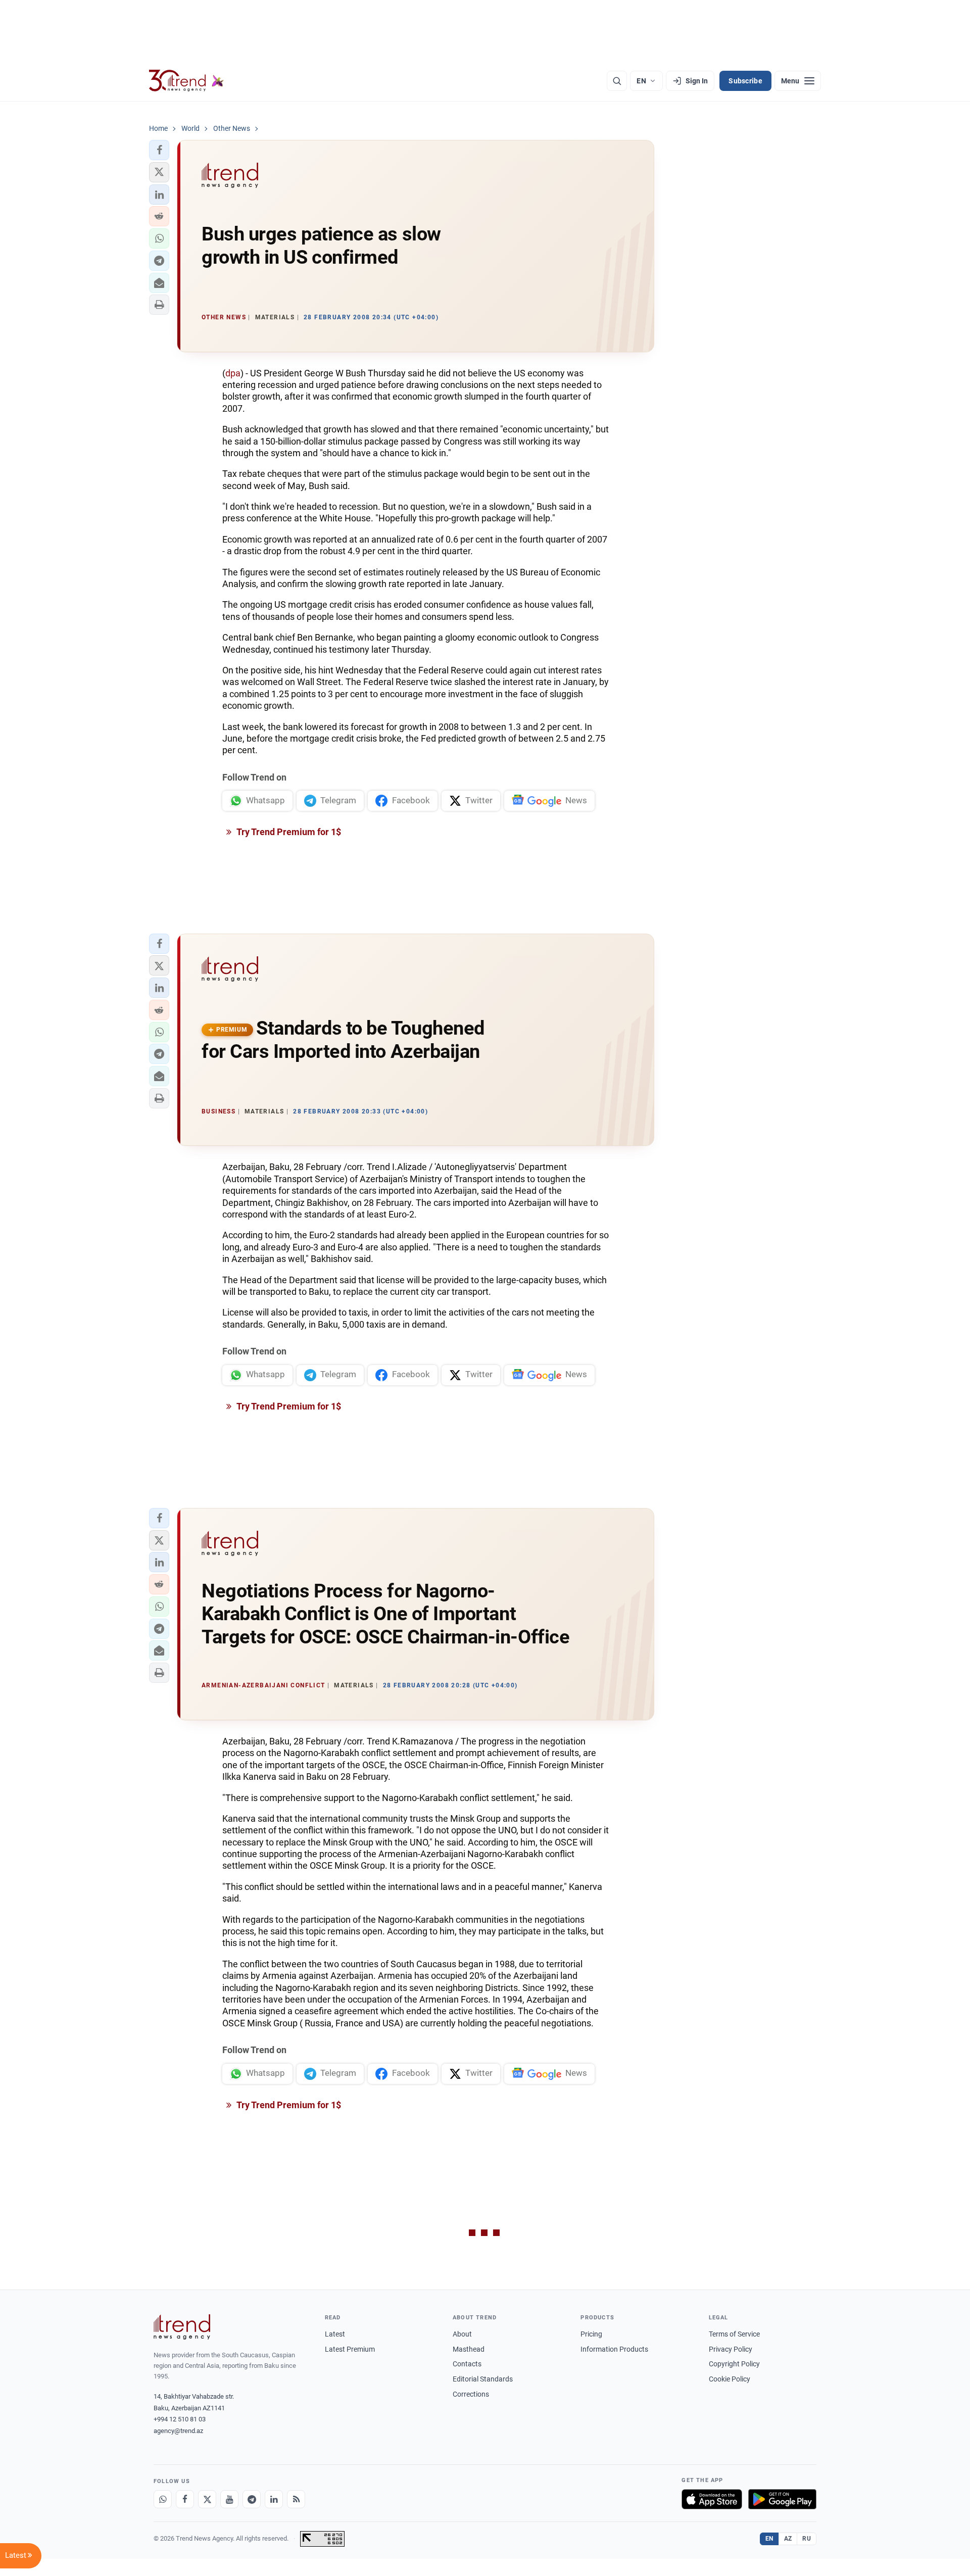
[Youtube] (229, 2499)
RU (807, 2539)
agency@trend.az (178, 2431)
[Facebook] (185, 2499)
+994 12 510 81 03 (180, 2419)
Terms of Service (734, 2334)
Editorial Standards (483, 2379)
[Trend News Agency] (182, 2327)
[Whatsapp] (163, 2499)
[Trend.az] (186, 81)
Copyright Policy (734, 2364)
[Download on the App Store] (712, 2499)
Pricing (591, 2334)
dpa (233, 373)
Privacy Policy (731, 2349)
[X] (207, 2499)
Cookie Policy (730, 2379)
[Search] (617, 81)
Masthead (469, 2349)
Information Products (614, 2349)
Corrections (471, 2394)
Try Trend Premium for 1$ (288, 832)
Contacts (467, 2364)
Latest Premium (350, 2349)
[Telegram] (252, 2499)
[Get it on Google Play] (782, 2499)
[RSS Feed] (296, 2499)
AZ (788, 2539)
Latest (335, 2334)
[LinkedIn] (274, 2499)
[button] (159, 150)
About (462, 2334)
